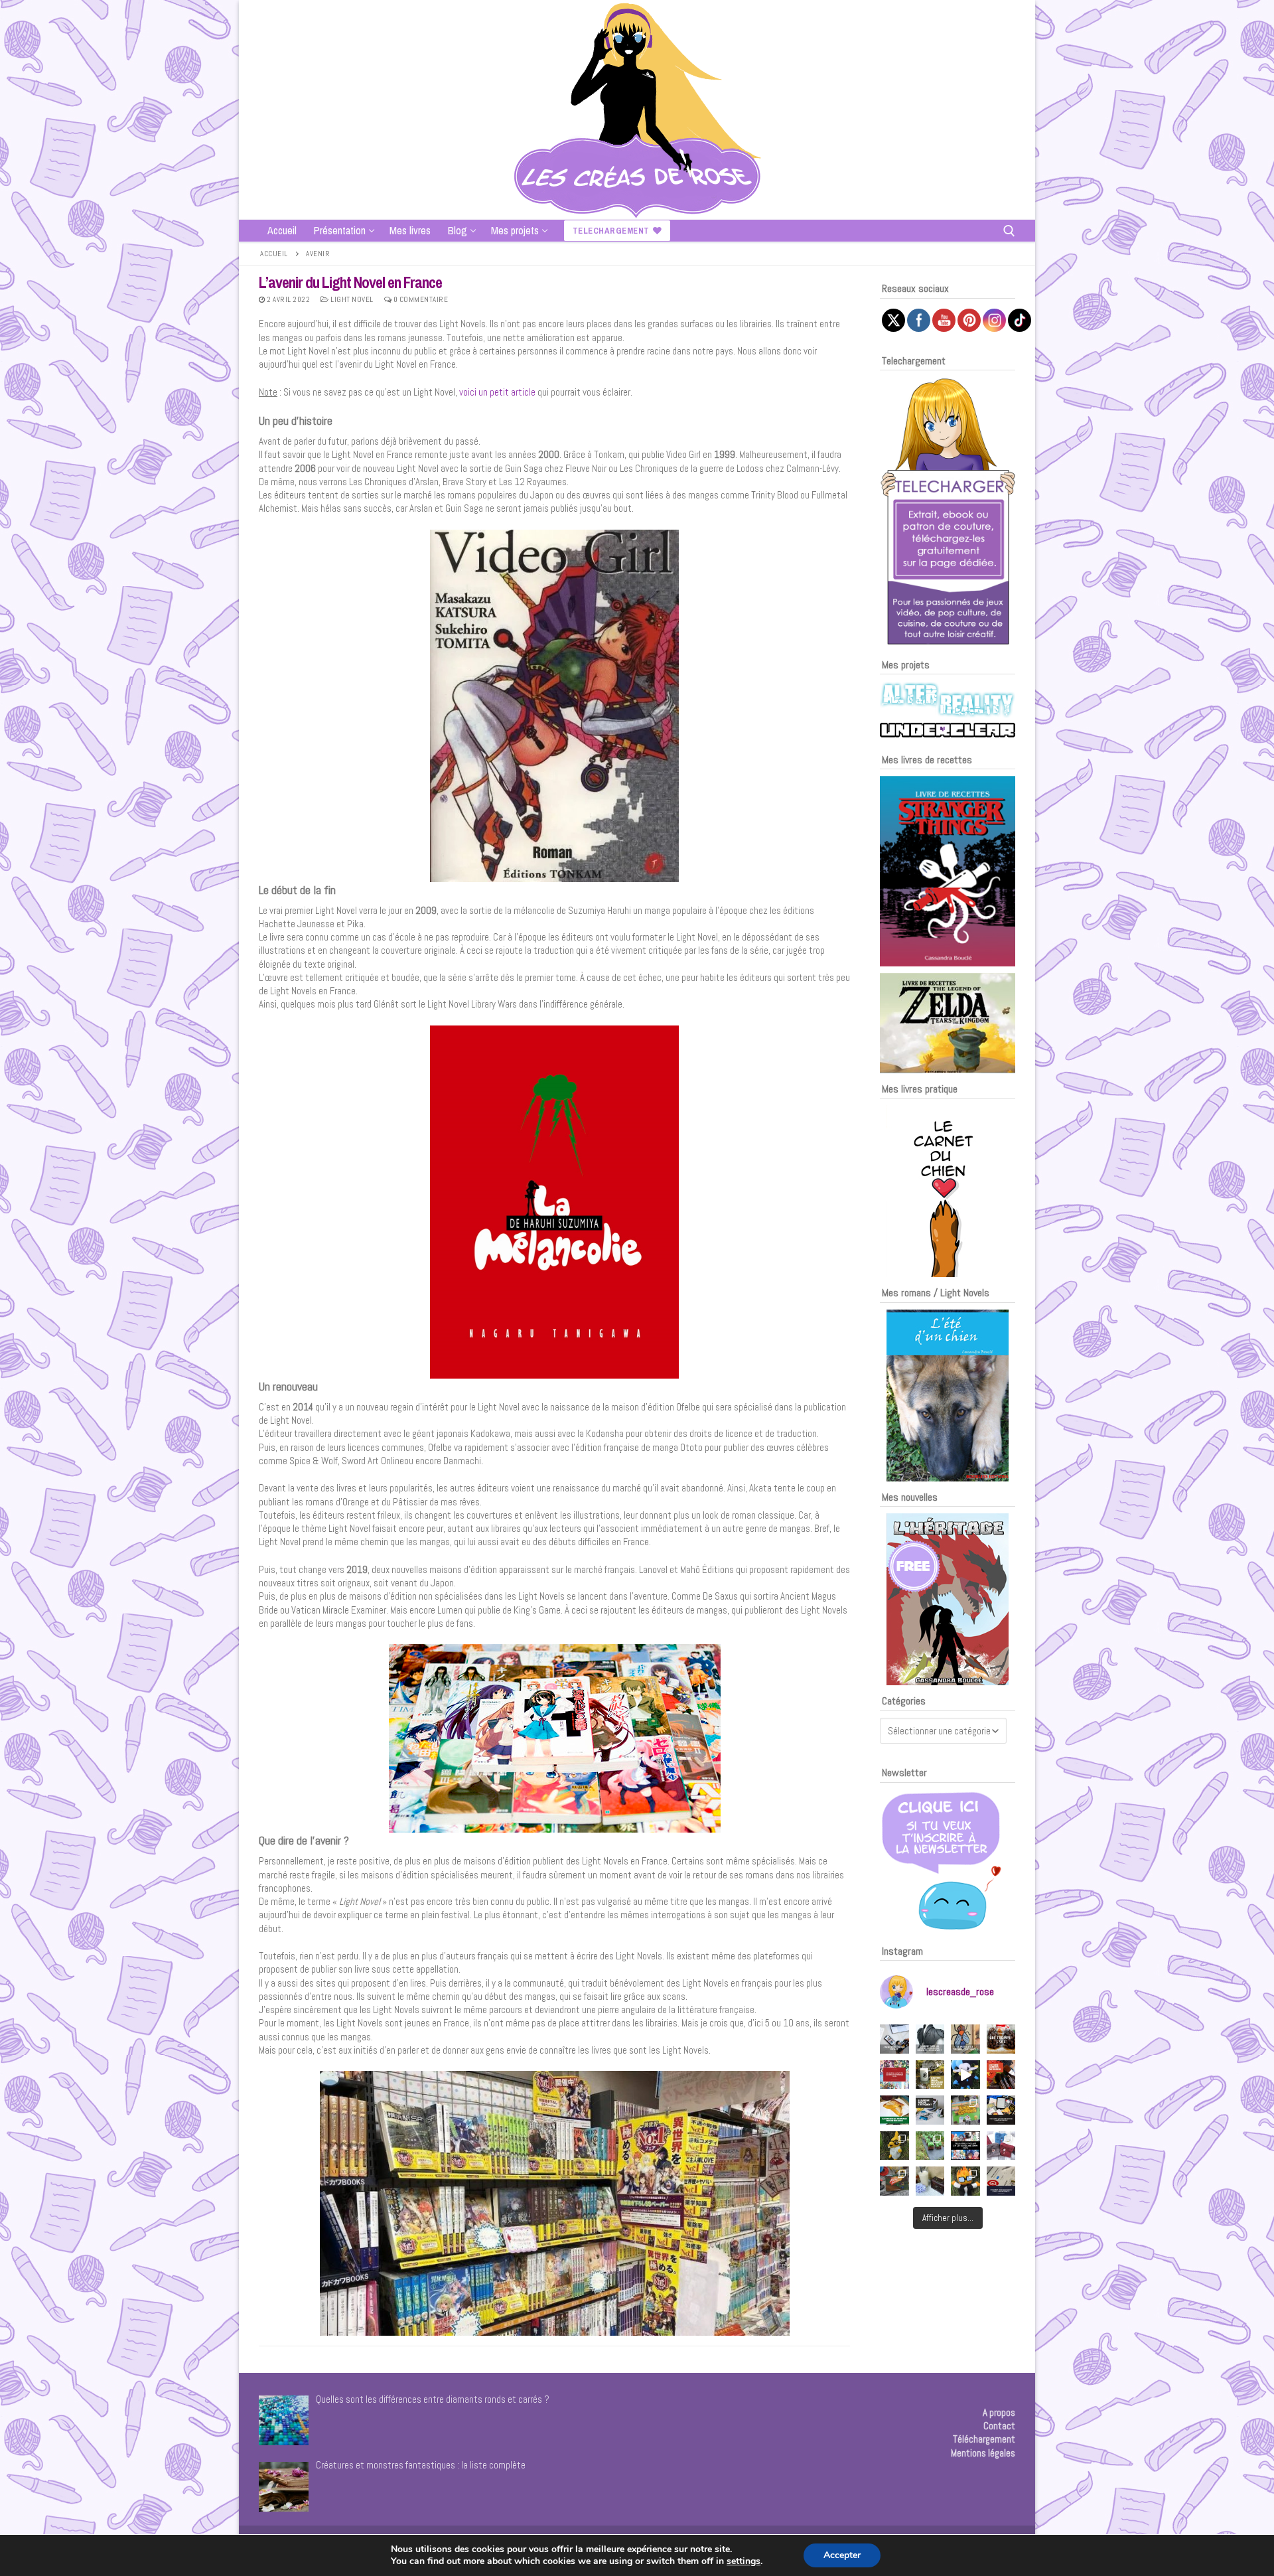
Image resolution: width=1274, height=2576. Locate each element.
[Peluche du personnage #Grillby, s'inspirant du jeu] (965, 2181)
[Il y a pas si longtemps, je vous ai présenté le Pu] (965, 2039)
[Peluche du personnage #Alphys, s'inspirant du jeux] (894, 2146)
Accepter (842, 2555)
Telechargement (611, 231)
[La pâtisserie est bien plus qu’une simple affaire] (1001, 2039)
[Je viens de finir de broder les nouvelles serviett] (1001, 2146)
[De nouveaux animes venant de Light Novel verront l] (894, 2075)
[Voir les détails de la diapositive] (948, 871)
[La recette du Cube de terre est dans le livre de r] (930, 2146)
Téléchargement (984, 2439)
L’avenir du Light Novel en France (350, 282)
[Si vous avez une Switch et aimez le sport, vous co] (930, 2181)
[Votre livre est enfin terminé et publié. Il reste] (1001, 2181)
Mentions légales (983, 2453)
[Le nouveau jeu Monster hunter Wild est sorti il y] (930, 2075)
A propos (999, 2412)
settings (743, 2561)
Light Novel (351, 299)
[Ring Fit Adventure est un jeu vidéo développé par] (894, 2181)
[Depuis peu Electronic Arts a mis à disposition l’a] (894, 2110)
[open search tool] (1009, 231)
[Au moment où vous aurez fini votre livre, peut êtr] (1001, 2075)
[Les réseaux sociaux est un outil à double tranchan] (894, 2039)
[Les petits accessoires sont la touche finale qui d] (930, 2039)
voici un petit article (497, 392)
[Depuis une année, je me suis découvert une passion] (930, 2110)
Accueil (274, 254)
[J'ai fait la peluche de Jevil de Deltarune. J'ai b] (965, 2075)
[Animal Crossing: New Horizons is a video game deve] (965, 2110)
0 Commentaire (420, 299)
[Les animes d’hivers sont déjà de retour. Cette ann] (965, 2146)
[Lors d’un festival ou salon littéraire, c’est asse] (1001, 2110)
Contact (999, 2426)
